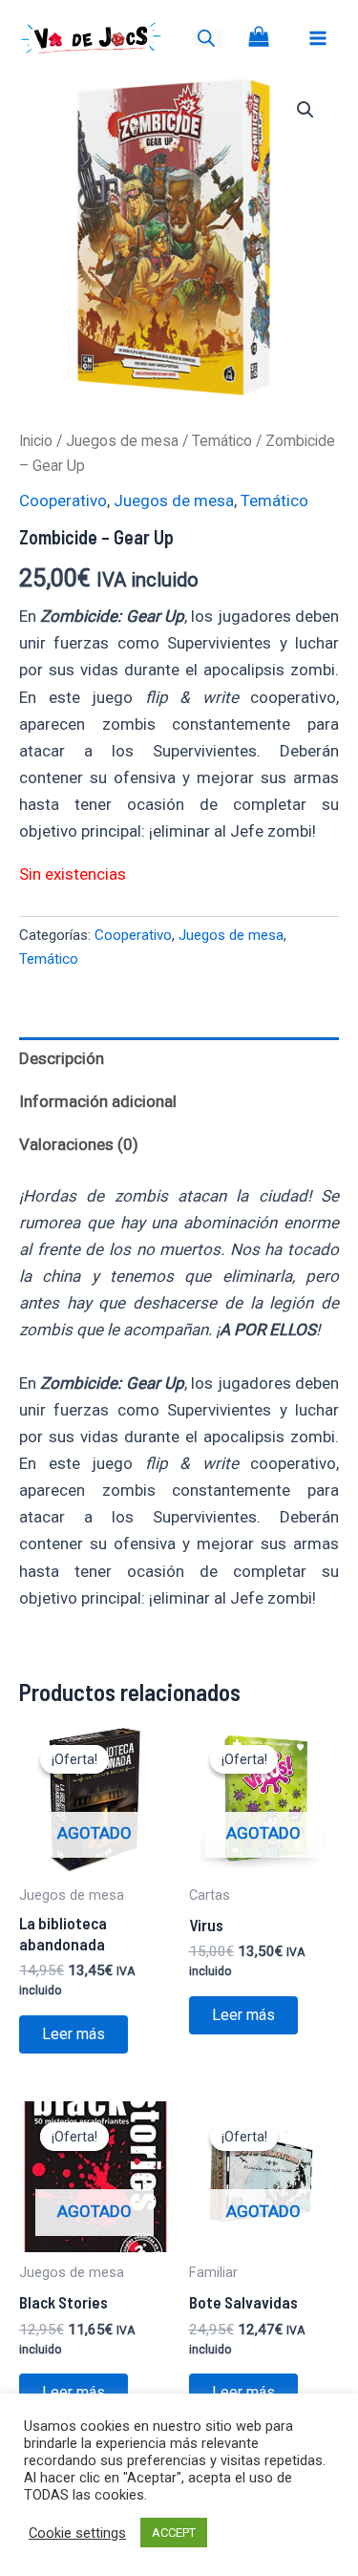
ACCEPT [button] (174, 2533)
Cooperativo (63, 500)
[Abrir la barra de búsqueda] (206, 38)
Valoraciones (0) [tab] (79, 1144)
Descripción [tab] (62, 1058)
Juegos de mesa (122, 441)
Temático (222, 441)
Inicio (36, 441)
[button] (305, 110)
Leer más (74, 2034)
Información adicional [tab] (98, 1101)
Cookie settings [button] (77, 2533)
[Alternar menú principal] (318, 38)
